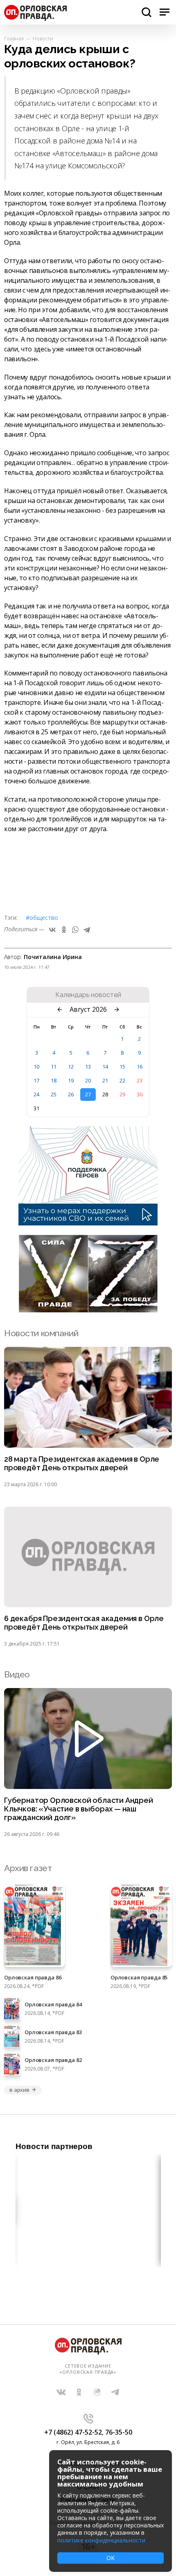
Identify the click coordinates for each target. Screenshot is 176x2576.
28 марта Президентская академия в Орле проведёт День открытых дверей (82, 1464)
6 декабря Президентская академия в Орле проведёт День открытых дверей (84, 1623)
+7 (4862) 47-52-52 (73, 2432)
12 (71, 1067)
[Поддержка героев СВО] (88, 1223)
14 (105, 1067)
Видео (17, 1674)
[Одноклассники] (64, 930)
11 (54, 1067)
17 (36, 1080)
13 (88, 1067)
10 (36, 1067)
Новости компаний (41, 1333)
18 (54, 1080)
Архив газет (28, 1868)
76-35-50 (119, 2432)
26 (71, 1094)
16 (140, 1067)
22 (122, 1080)
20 (88, 1080)
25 (54, 1094)
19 (71, 1080)
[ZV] (88, 1310)
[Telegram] (87, 930)
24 (36, 1094)
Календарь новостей (88, 995)
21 (105, 1080)
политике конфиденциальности (101, 2540)
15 (122, 1067)
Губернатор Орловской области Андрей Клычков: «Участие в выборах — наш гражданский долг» (79, 1809)
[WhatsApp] (75, 930)
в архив (19, 2090)
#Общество (42, 918)
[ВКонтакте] (52, 930)
